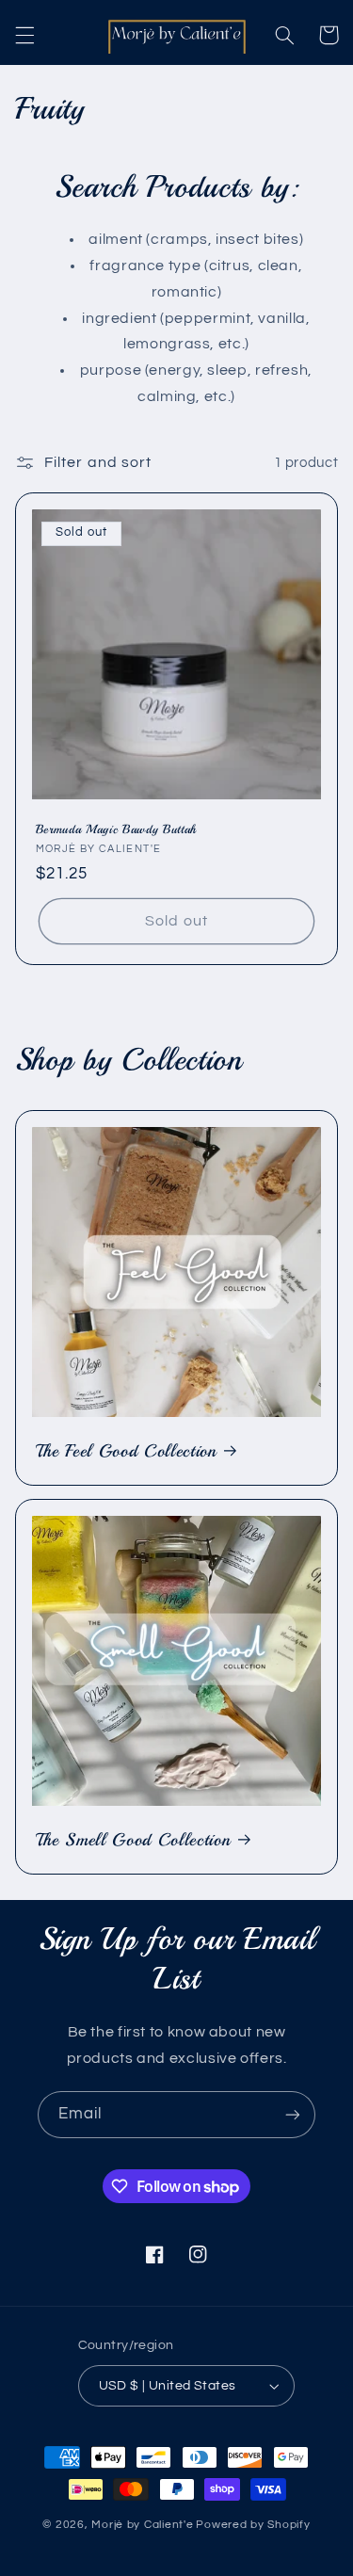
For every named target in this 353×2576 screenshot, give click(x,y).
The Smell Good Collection (133, 1840)
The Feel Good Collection (126, 1451)
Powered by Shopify (253, 2525)
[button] (24, 35)
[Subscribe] (293, 2114)
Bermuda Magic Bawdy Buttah (116, 829)
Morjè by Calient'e (142, 2525)
